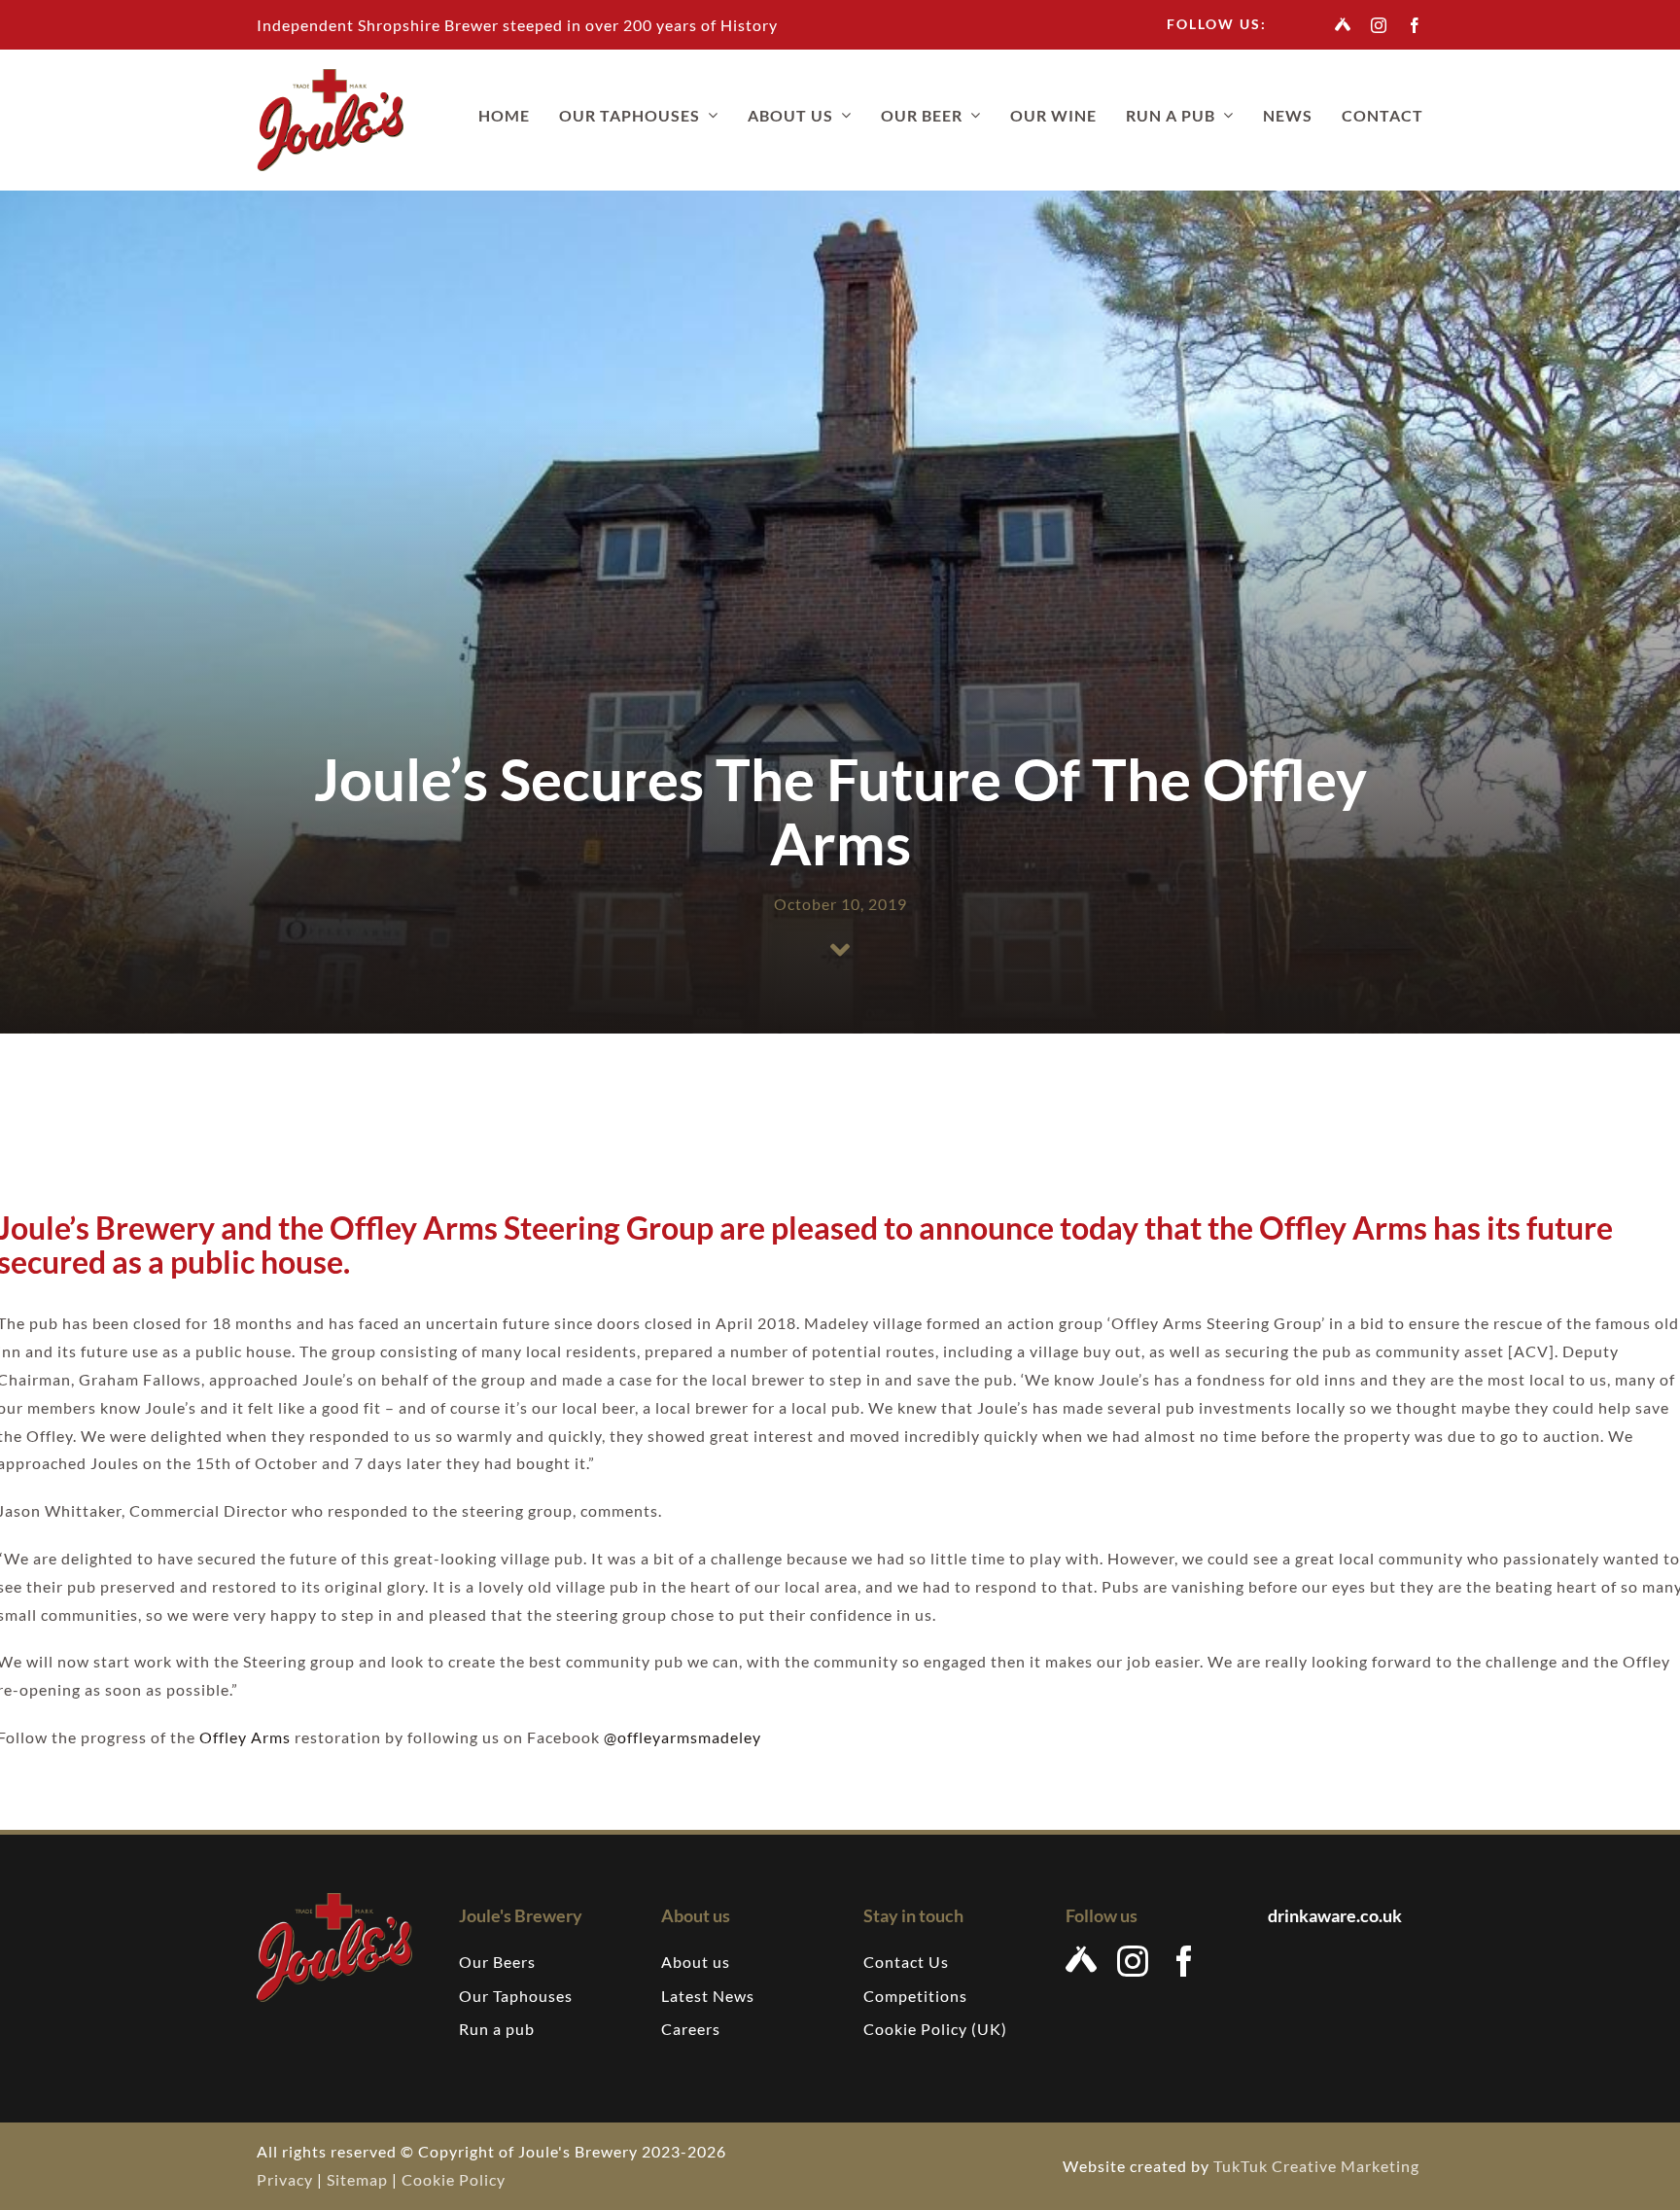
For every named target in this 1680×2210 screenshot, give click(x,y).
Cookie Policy (454, 2179)
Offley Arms (245, 1737)
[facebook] (1415, 25)
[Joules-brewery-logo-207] (330, 76)
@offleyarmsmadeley (682, 1737)
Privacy (285, 2179)
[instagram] (1379, 25)
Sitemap (357, 2179)
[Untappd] (1343, 24)
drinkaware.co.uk (1336, 1915)
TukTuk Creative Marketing (1318, 2166)
